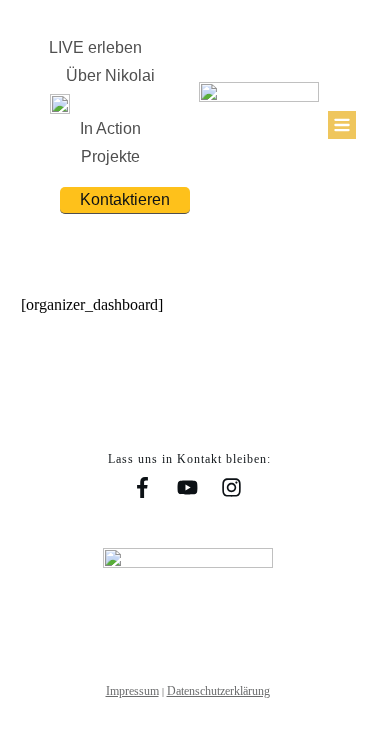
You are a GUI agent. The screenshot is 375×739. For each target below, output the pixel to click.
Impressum (132, 691)
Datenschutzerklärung (218, 691)
